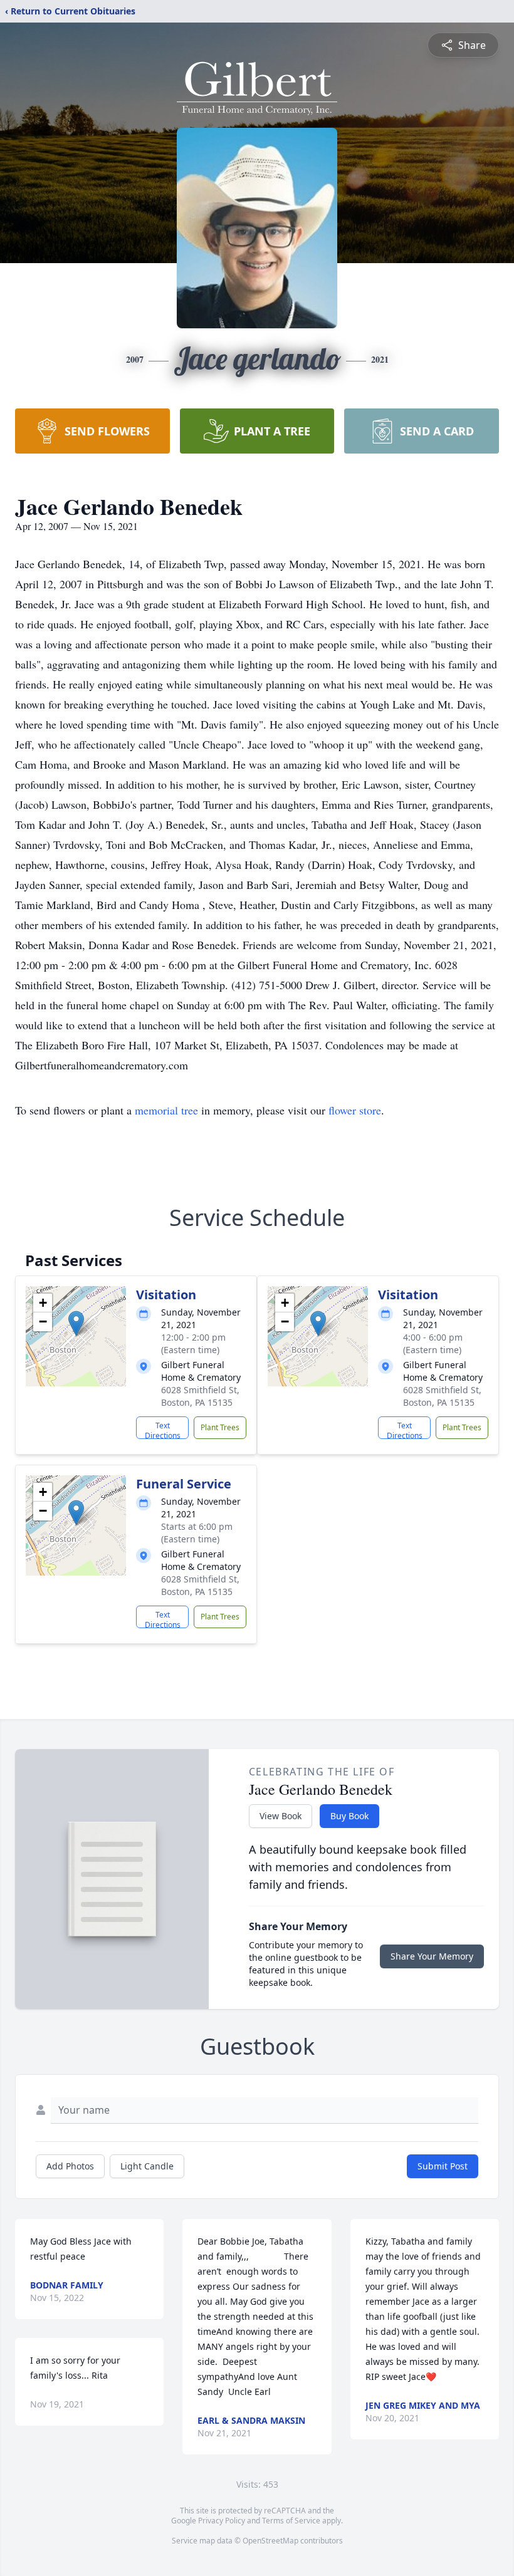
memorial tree (166, 1110)
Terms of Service (291, 2521)
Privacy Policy (222, 2521)
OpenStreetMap (270, 2541)
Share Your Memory (432, 1956)
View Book (281, 1816)
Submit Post (443, 2166)
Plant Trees (220, 1427)
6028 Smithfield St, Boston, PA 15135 (200, 1396)
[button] (76, 1323)
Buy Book (349, 1816)
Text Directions (163, 1430)
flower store (355, 1110)
